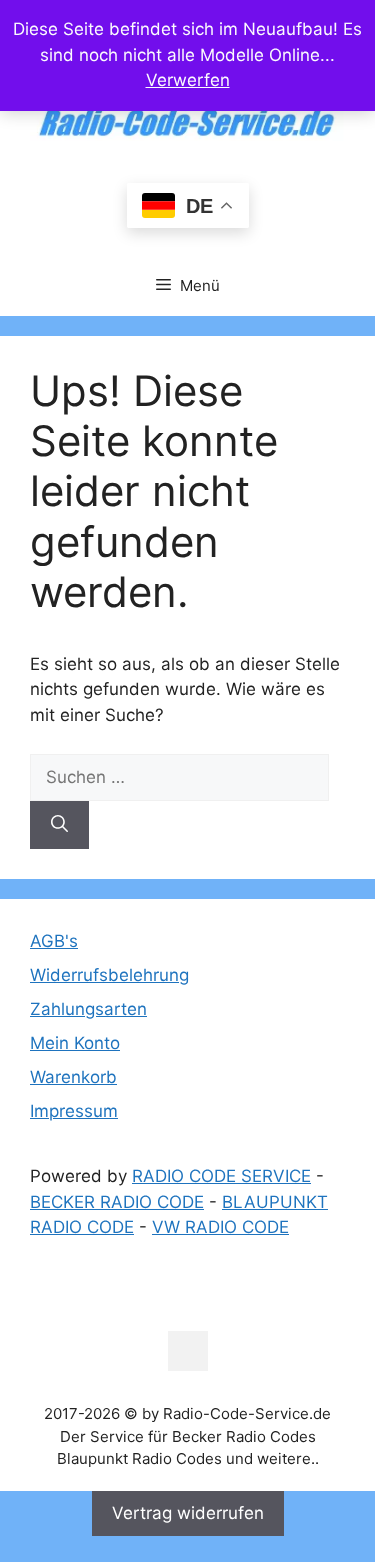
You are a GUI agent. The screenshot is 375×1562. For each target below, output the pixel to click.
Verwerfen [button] (188, 80)
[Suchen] (59, 825)
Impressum (74, 1111)
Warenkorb (73, 1077)
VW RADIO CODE (220, 1227)
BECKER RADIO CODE (117, 1202)
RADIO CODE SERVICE (221, 1176)
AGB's (54, 941)
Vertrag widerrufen (188, 1513)
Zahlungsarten (88, 1009)
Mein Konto (75, 1043)
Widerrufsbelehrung (109, 975)
